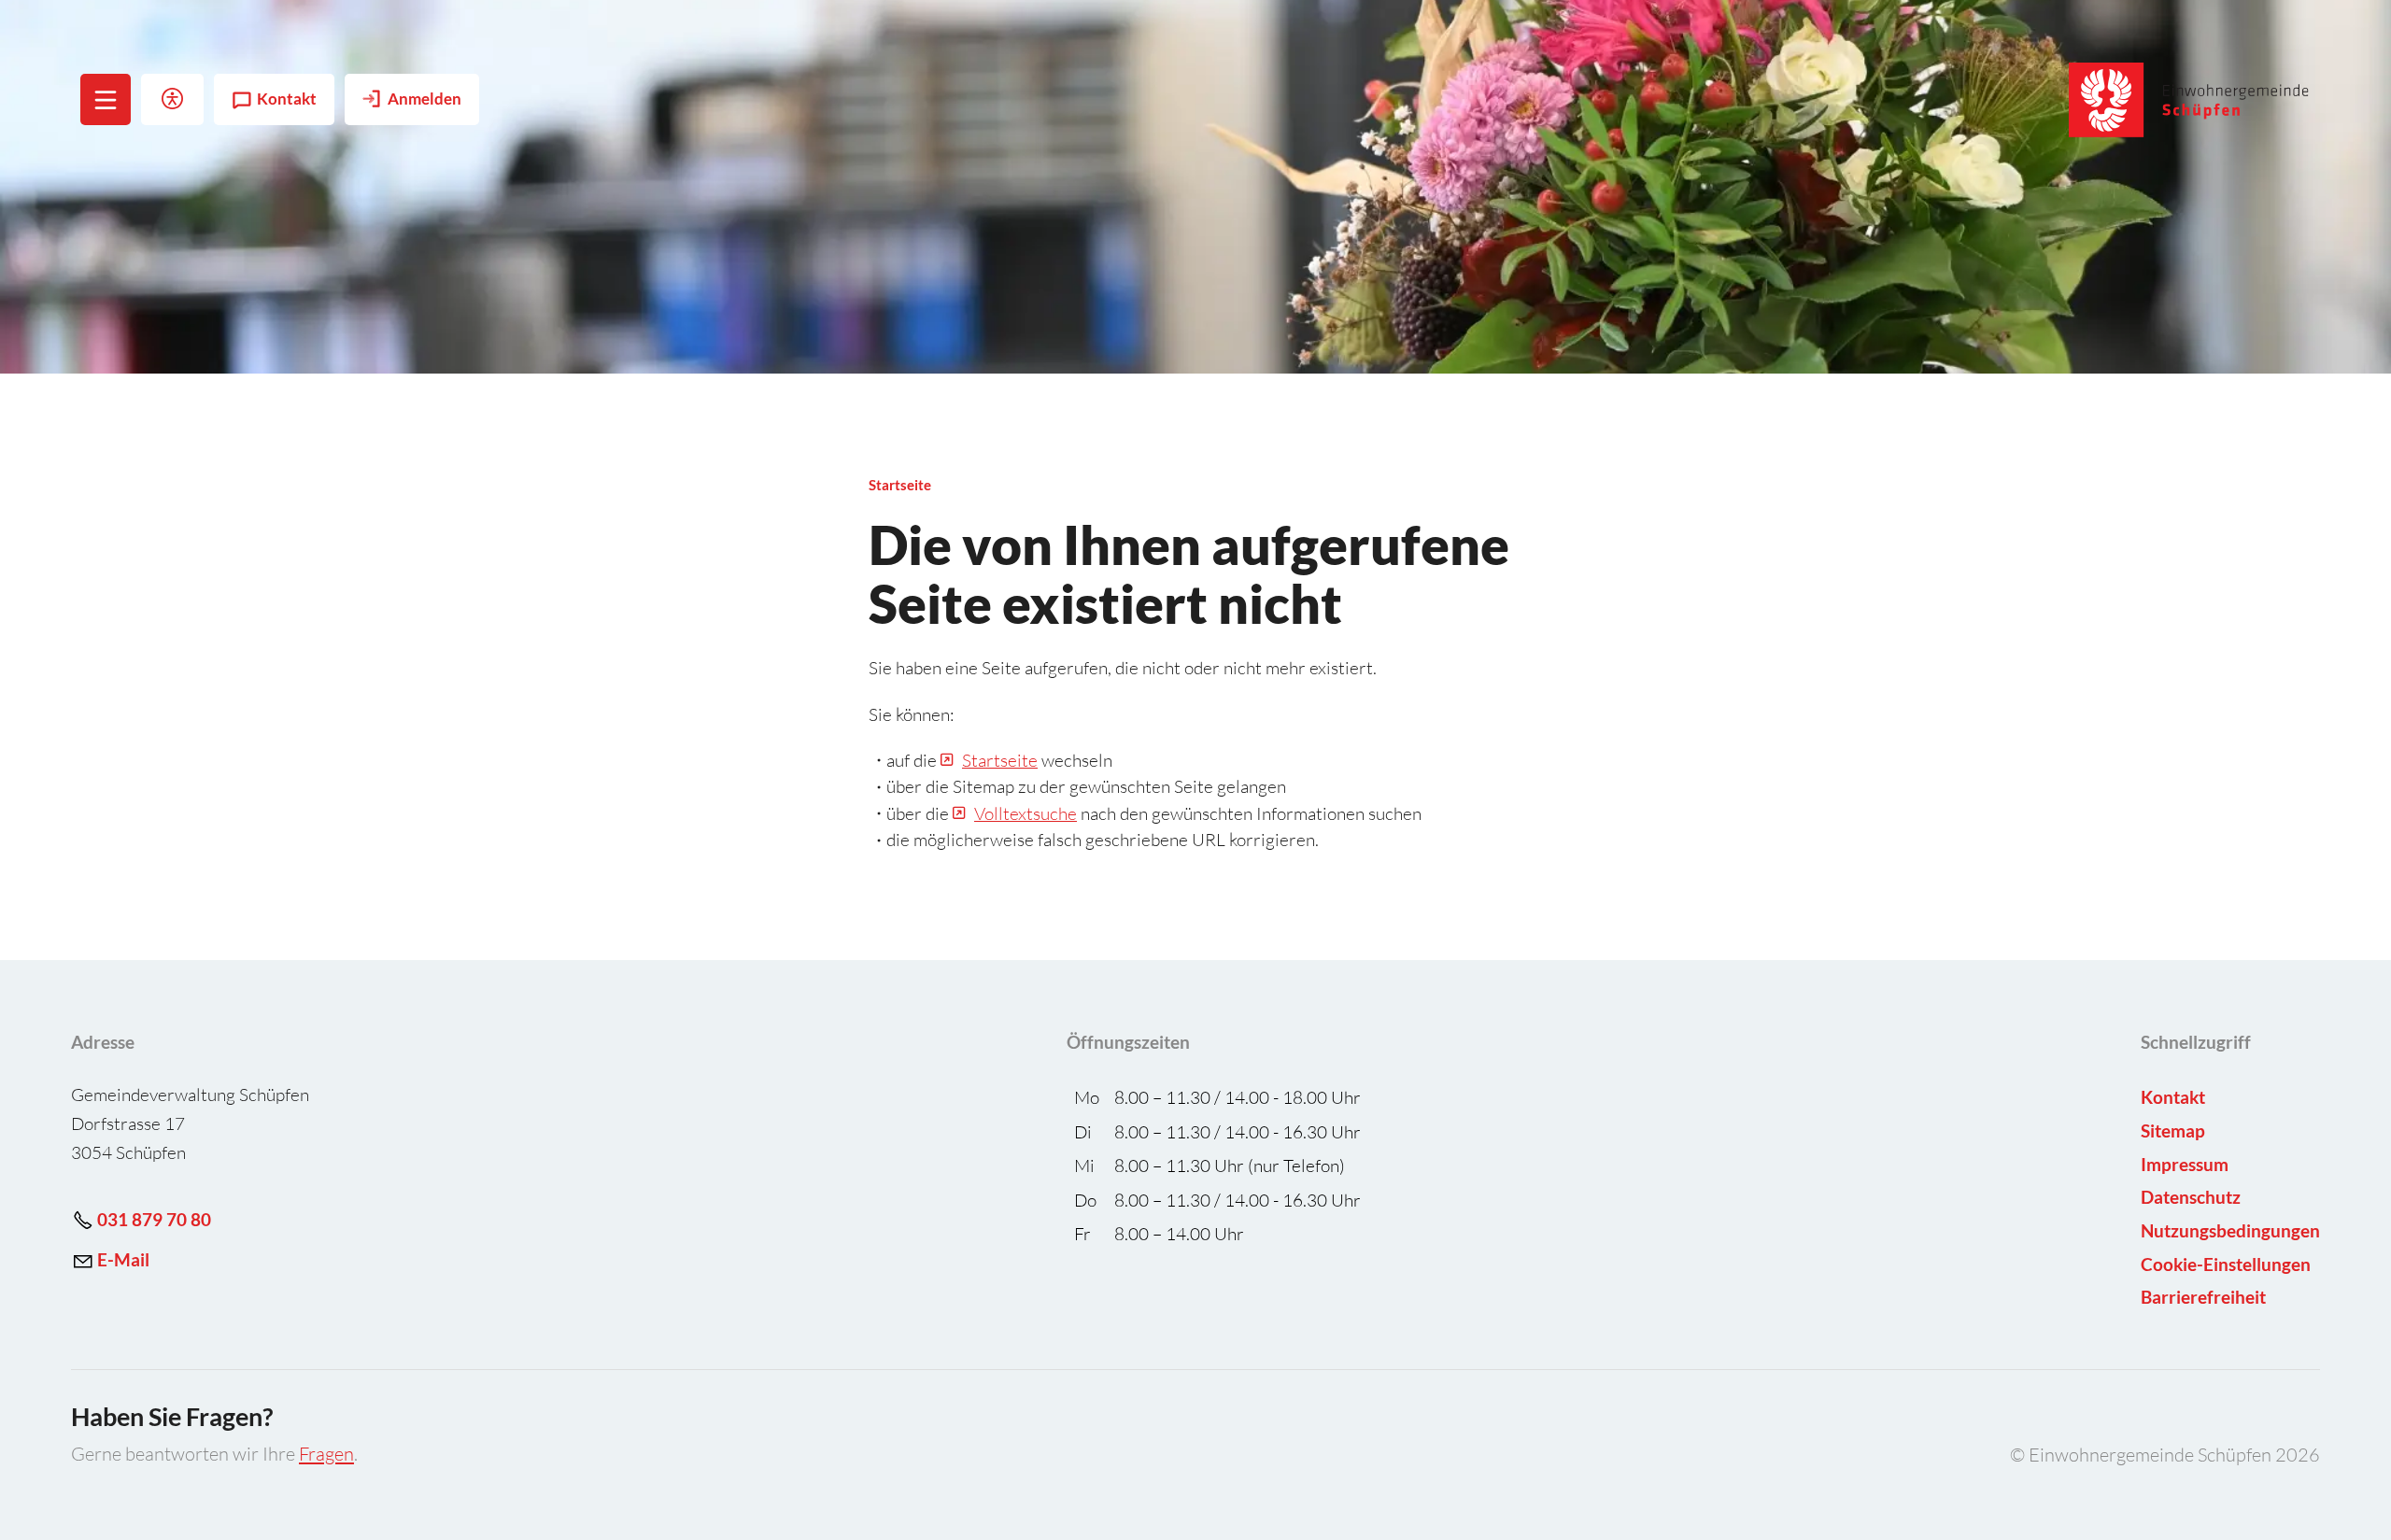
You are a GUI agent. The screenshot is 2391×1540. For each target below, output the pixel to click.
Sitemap (2173, 1130)
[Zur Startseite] (2190, 100)
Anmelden (424, 99)
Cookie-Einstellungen (2226, 1264)
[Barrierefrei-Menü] (172, 99)
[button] (106, 99)
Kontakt (287, 99)
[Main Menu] (106, 100)
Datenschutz (2191, 1197)
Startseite (1000, 760)
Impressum (2185, 1164)
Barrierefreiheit (2203, 1297)
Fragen (326, 1454)
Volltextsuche (1026, 813)
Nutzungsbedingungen (2230, 1230)
